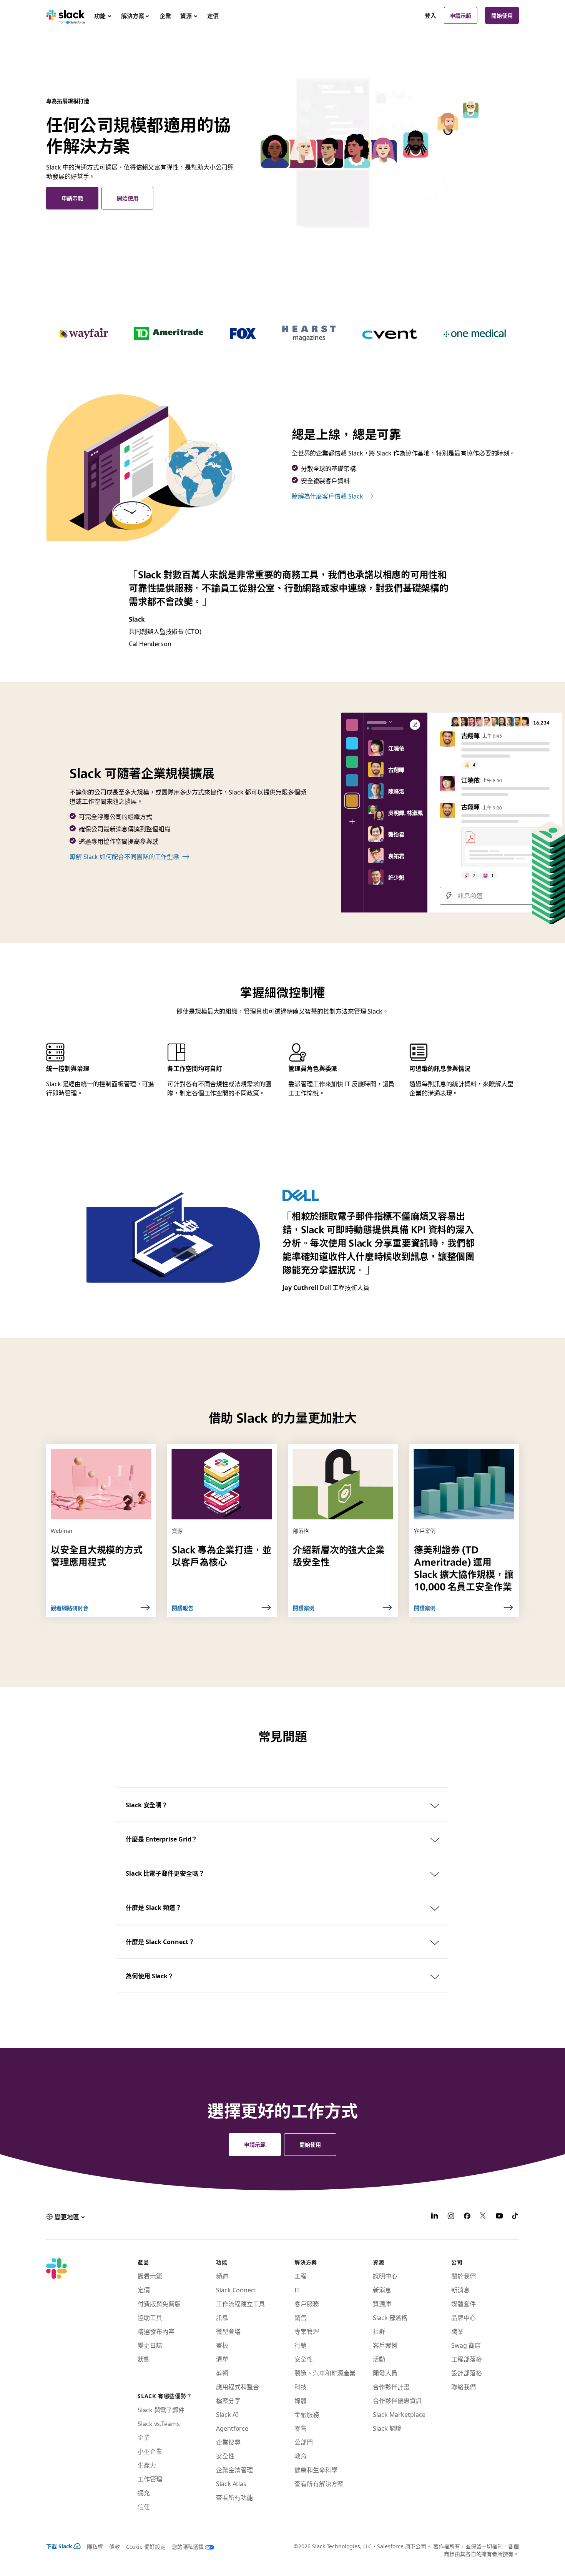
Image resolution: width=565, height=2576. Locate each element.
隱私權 (95, 2546)
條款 (115, 2546)
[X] (483, 2217)
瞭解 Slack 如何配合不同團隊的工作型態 (124, 856)
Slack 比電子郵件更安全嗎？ (165, 1873)
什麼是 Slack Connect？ (160, 1941)
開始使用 (502, 15)
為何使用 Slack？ (150, 1976)
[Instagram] (451, 2217)
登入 (430, 15)
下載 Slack (59, 2546)
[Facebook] (467, 2217)
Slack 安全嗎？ (147, 1805)
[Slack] (66, 15)
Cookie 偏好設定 (146, 2546)
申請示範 (461, 15)
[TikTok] (515, 2217)
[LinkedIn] (435, 2217)
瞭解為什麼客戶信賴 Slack (327, 496)
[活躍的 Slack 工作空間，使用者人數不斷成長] (389, 153)
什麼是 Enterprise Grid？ (161, 1839)
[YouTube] (499, 2217)
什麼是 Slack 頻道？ (154, 1907)
